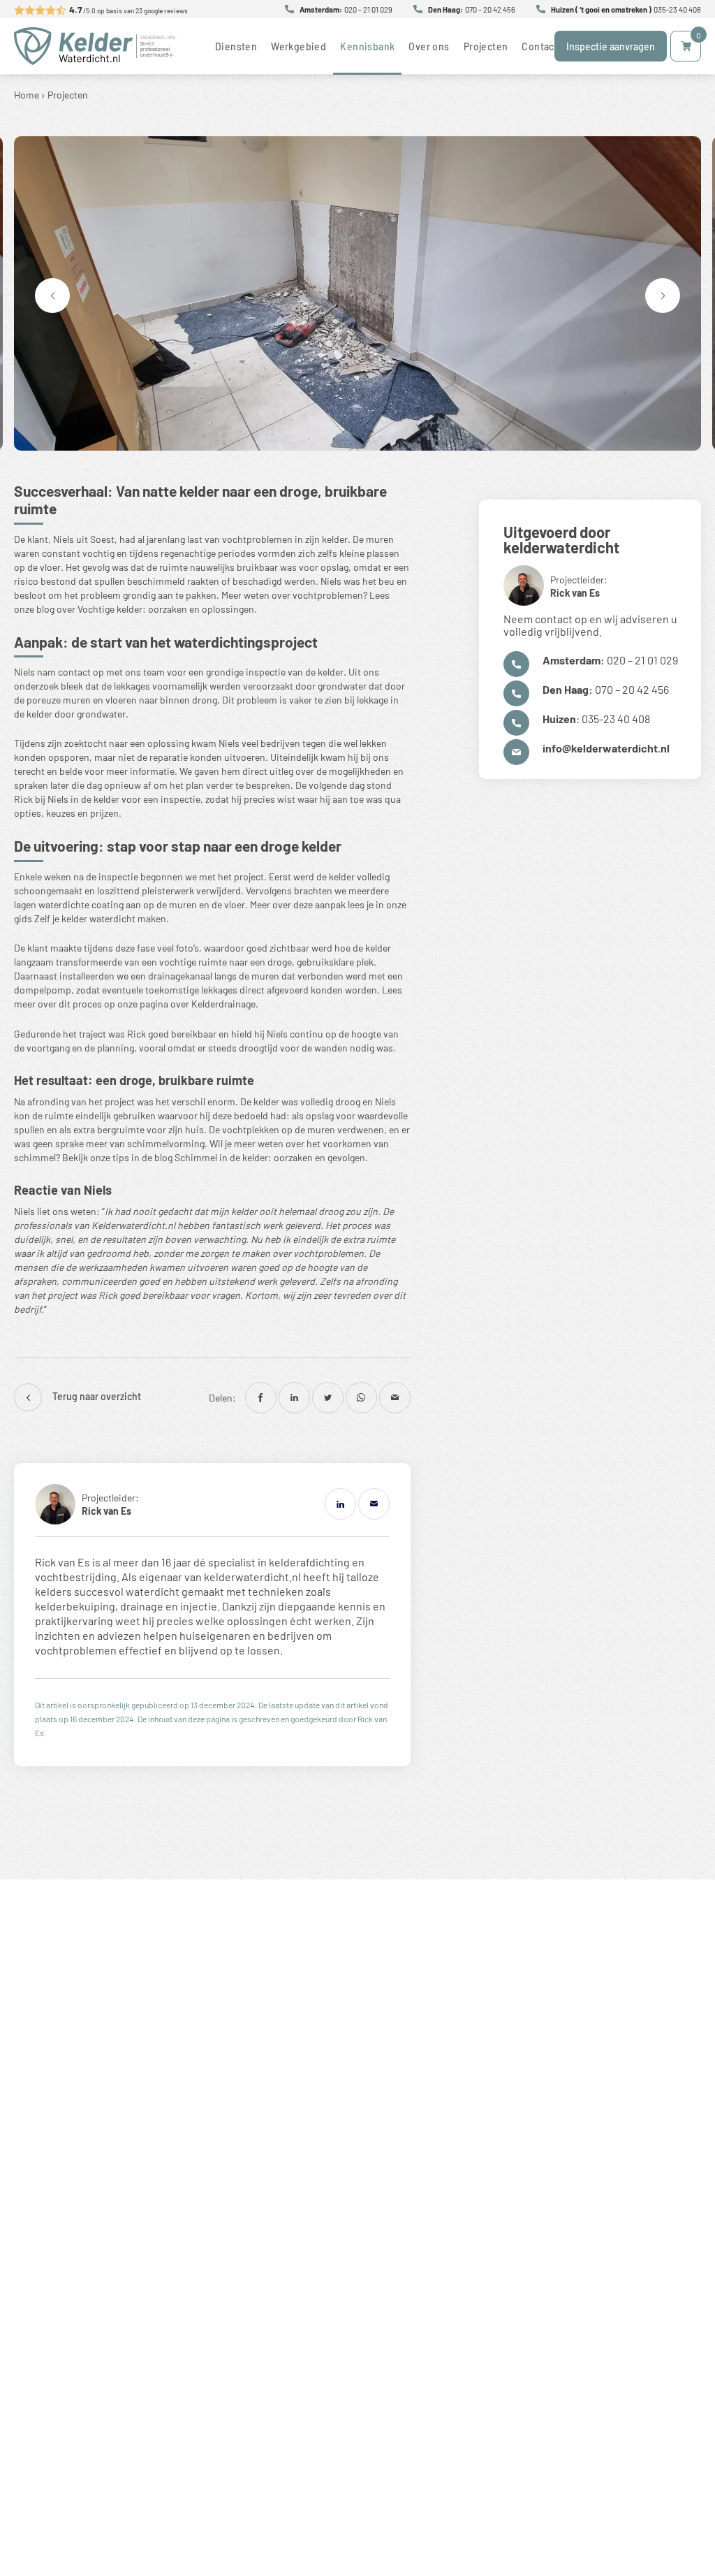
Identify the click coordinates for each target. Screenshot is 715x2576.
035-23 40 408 (677, 9)
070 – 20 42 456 (490, 9)
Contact (540, 46)
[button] (663, 296)
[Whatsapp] (361, 1398)
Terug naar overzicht (97, 1396)
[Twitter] (328, 1398)
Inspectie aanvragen (611, 46)
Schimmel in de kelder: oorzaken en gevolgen (270, 1157)
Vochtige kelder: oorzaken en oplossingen (166, 609)
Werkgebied (298, 46)
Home (27, 94)
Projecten (486, 46)
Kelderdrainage (223, 1003)
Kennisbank (367, 46)
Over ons (429, 46)
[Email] (395, 1398)
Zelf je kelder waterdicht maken (100, 918)
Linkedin (340, 1504)
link (87, 1504)
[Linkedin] (294, 1398)
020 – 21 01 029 (368, 9)
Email (374, 1504)
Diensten (236, 46)
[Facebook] (261, 1398)
